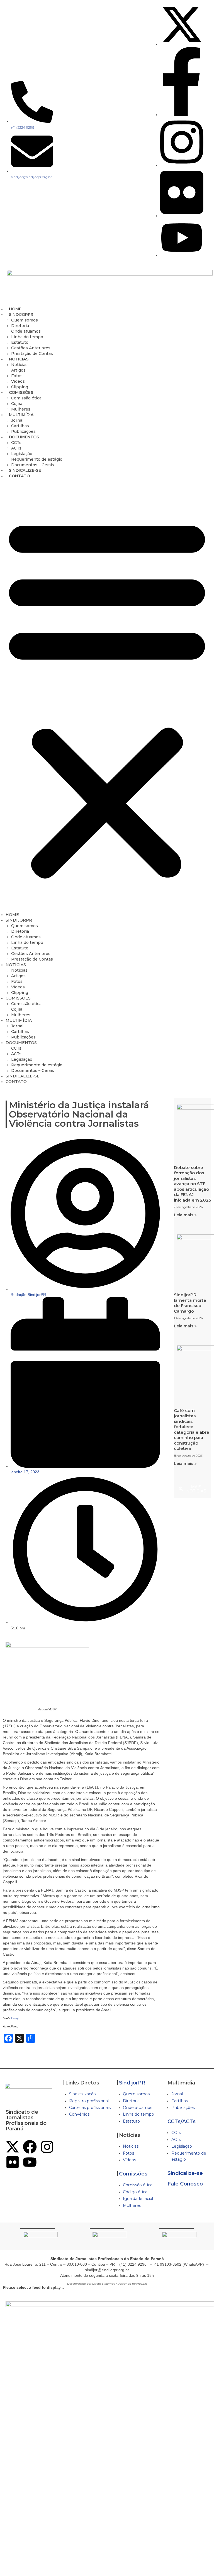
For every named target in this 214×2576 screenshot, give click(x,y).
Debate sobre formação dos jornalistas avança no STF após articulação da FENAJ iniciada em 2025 (192, 1184)
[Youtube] (30, 2162)
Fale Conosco (185, 2184)
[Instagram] (47, 2147)
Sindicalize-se (185, 2173)
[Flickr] (13, 2162)
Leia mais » (185, 1215)
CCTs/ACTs (182, 2121)
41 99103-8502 (168, 2264)
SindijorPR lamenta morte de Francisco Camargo (190, 1303)
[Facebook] (30, 2147)
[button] (107, 697)
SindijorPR (132, 2083)
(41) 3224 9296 (133, 2264)
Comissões (133, 2174)
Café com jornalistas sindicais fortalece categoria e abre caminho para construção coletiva (192, 1430)
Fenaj (15, 2018)
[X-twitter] (13, 2147)
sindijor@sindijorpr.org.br (107, 2270)
